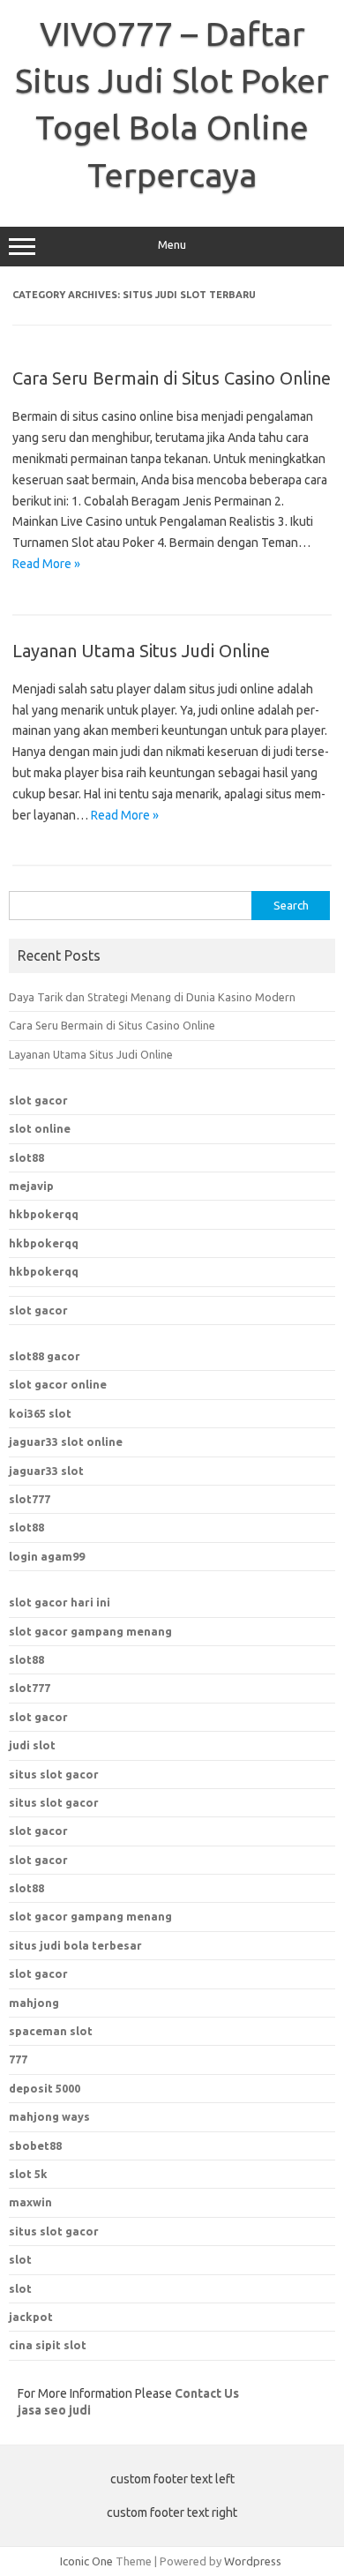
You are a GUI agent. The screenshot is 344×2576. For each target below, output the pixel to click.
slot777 (30, 1499)
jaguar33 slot (46, 1471)
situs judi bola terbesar (75, 1945)
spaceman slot (51, 2031)
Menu (172, 245)
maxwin (30, 2202)
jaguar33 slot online (66, 1442)
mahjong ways (49, 2116)
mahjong (34, 2003)
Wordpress (253, 2561)
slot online (40, 1128)
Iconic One (86, 2561)
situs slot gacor (54, 1774)
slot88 (26, 1157)
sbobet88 (35, 2145)
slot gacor (38, 1100)
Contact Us (207, 2393)
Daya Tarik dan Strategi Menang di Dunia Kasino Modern (152, 997)
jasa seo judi (54, 2410)
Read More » (46, 564)
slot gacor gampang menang (90, 1631)
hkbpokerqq (44, 1214)
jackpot (31, 2317)
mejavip (31, 1186)
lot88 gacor (45, 1356)
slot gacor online (58, 1384)
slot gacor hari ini (60, 1602)
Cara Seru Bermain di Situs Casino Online (172, 378)
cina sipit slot (48, 2345)
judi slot (32, 1745)
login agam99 (47, 1556)
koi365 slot (40, 1413)
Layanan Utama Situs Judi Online (141, 651)
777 (18, 2059)
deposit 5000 (45, 2088)
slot (20, 2259)
